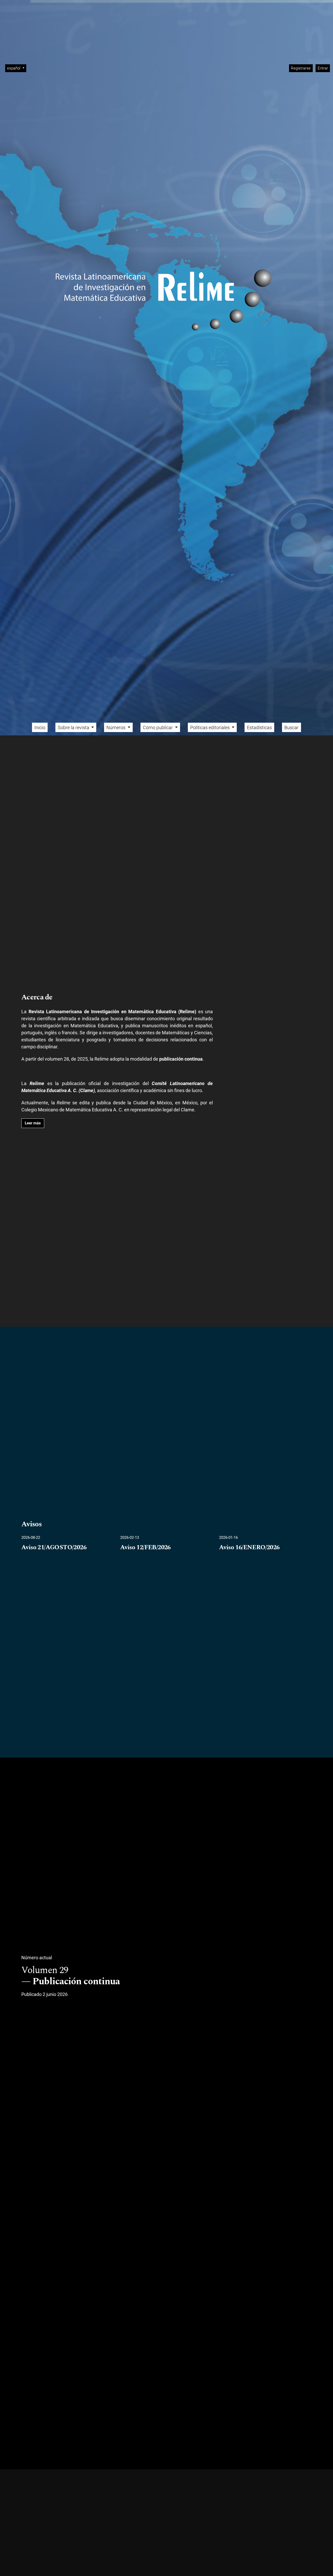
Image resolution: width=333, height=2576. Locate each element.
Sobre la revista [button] (74, 728)
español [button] (17, 68)
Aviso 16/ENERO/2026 (249, 1548)
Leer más (33, 1123)
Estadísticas (259, 728)
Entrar (323, 68)
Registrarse (301, 68)
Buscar (292, 728)
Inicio (40, 728)
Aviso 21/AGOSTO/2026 (54, 1548)
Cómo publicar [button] (158, 728)
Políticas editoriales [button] (210, 728)
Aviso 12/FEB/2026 (145, 1548)
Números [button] (116, 728)
